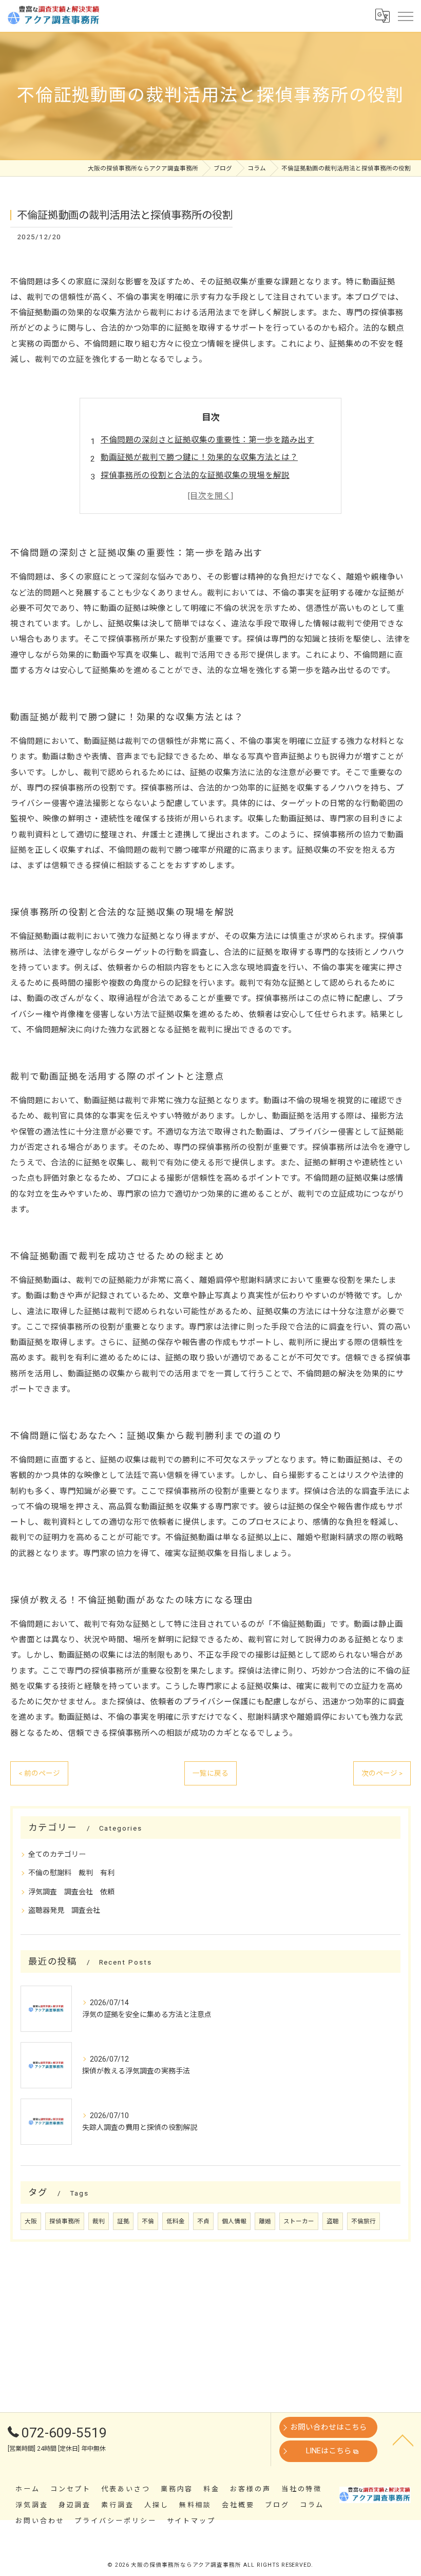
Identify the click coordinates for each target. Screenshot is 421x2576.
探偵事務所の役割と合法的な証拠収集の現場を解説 (195, 475)
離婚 (265, 2221)
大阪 (31, 2221)
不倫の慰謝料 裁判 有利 (71, 1873)
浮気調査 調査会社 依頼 (71, 1892)
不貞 (203, 2221)
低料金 (176, 2221)
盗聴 (333, 2221)
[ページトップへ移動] (403, 2439)
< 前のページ (39, 1773)
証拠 (123, 2221)
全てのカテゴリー (57, 1854)
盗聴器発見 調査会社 (64, 1910)
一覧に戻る (210, 1773)
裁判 (99, 2221)
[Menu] (405, 15)
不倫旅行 (363, 2221)
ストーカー (299, 2221)
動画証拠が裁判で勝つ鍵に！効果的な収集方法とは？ (199, 457)
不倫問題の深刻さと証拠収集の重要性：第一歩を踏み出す (207, 440)
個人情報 (234, 2221)
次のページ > (382, 1773)
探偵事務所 (65, 2221)
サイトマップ (191, 2521)
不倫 (148, 2221)
